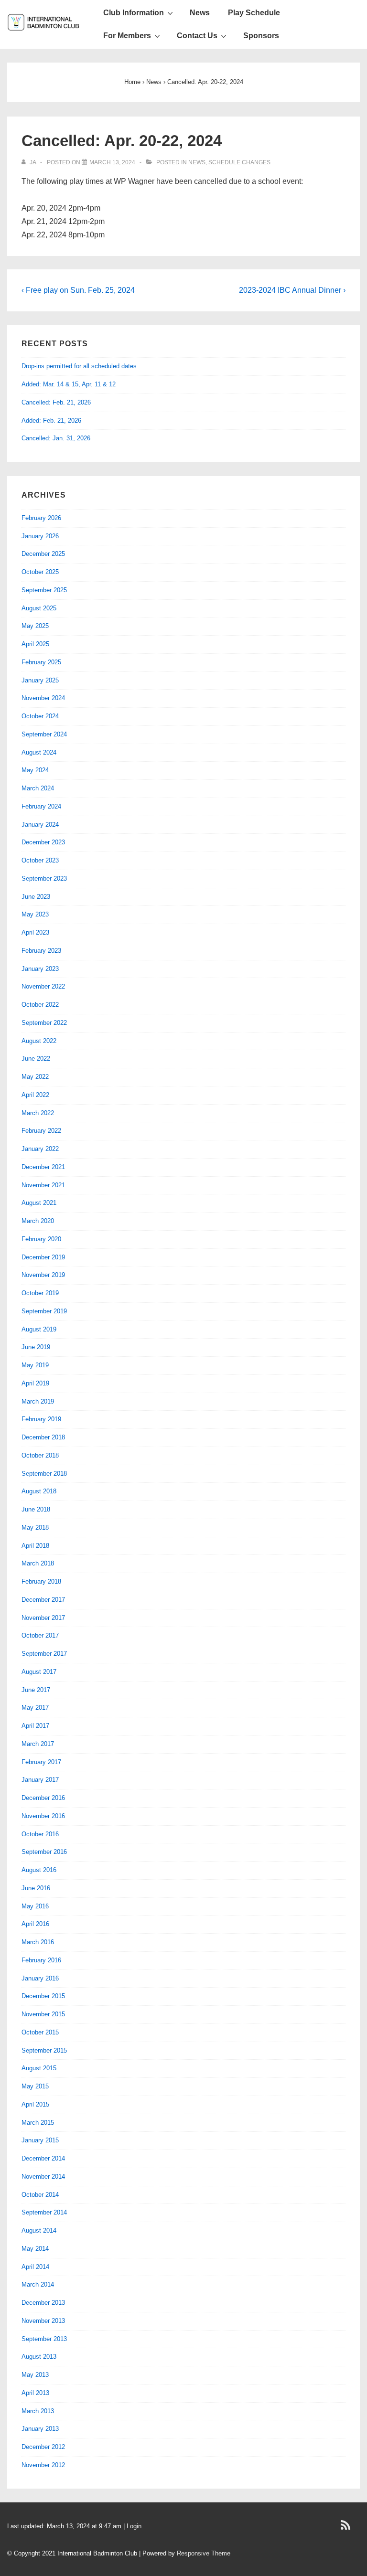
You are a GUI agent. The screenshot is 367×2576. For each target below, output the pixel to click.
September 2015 (44, 2050)
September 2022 (44, 1023)
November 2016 (43, 1816)
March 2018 (38, 1563)
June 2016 (36, 1888)
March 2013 (38, 2411)
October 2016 (40, 1834)
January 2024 (40, 825)
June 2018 (36, 1509)
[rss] (347, 2528)
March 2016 (38, 1942)
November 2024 (43, 698)
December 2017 (43, 1600)
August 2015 (39, 2068)
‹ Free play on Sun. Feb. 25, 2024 (78, 290)
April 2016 (35, 1924)
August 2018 (39, 1491)
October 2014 (40, 2195)
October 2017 (40, 1635)
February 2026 (41, 518)
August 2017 (39, 1672)
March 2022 (38, 1113)
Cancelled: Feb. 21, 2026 (56, 402)
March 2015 (38, 2123)
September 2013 (44, 2339)
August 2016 (39, 1870)
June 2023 (36, 897)
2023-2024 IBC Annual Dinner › (292, 290)
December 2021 (43, 1167)
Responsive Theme (204, 2553)
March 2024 (38, 788)
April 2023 (35, 932)
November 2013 (43, 2321)
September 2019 (44, 1311)
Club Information (134, 13)
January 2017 (40, 1780)
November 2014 (43, 2177)
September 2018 (44, 1474)
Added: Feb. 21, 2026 (51, 420)
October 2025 (40, 572)
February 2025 (41, 662)
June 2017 (36, 1690)
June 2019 (36, 1347)
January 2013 (40, 2429)
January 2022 (40, 1149)
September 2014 (44, 2212)
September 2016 (44, 1852)
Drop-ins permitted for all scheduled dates (79, 366)
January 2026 (40, 536)
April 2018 (35, 1546)
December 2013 (43, 2303)
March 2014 (38, 2284)
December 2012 (43, 2447)
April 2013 (35, 2393)
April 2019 (35, 1383)
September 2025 (44, 590)
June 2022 (36, 1059)
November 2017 (43, 1618)
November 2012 (43, 2465)
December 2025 (43, 554)
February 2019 (41, 1419)
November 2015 (43, 2014)
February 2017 (41, 1762)
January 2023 (40, 969)
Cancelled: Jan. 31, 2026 (56, 438)
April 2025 (35, 644)
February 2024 (41, 806)
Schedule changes (239, 162)
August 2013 (39, 2357)
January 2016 (40, 1978)
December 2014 (43, 2158)
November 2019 (43, 1275)
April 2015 (35, 2104)
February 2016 (41, 1960)
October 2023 (40, 860)
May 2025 (35, 626)
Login (134, 2526)
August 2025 (39, 608)
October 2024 (40, 716)
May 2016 (35, 1906)
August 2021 (39, 1203)
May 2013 (35, 2375)
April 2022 (35, 1095)
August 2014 (39, 2230)
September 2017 (44, 1654)
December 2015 (43, 1996)
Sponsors (261, 36)
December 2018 (43, 1437)
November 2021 (43, 1185)
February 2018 (41, 1581)
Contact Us (197, 36)
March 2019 (38, 1401)
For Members (127, 36)
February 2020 (41, 1239)
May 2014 (35, 2249)
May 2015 (35, 2086)
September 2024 (44, 734)
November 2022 (43, 986)
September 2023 (44, 878)
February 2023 (41, 951)
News (200, 13)
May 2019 (35, 1365)
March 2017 (38, 1744)
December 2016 (43, 1798)
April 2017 (35, 1726)
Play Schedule (254, 13)
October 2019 (40, 1293)
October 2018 (40, 1455)
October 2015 (40, 2032)
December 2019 (43, 1257)
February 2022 (41, 1131)
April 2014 (35, 2267)
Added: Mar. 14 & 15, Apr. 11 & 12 (69, 384)
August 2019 (39, 1329)
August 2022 (39, 1041)
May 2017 (35, 1708)
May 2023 (35, 914)
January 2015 (40, 2140)
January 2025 (40, 680)
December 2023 (43, 842)
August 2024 (39, 752)
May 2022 (35, 1077)
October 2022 (40, 1005)
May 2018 (35, 1528)
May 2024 (35, 770)
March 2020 (38, 1221)
